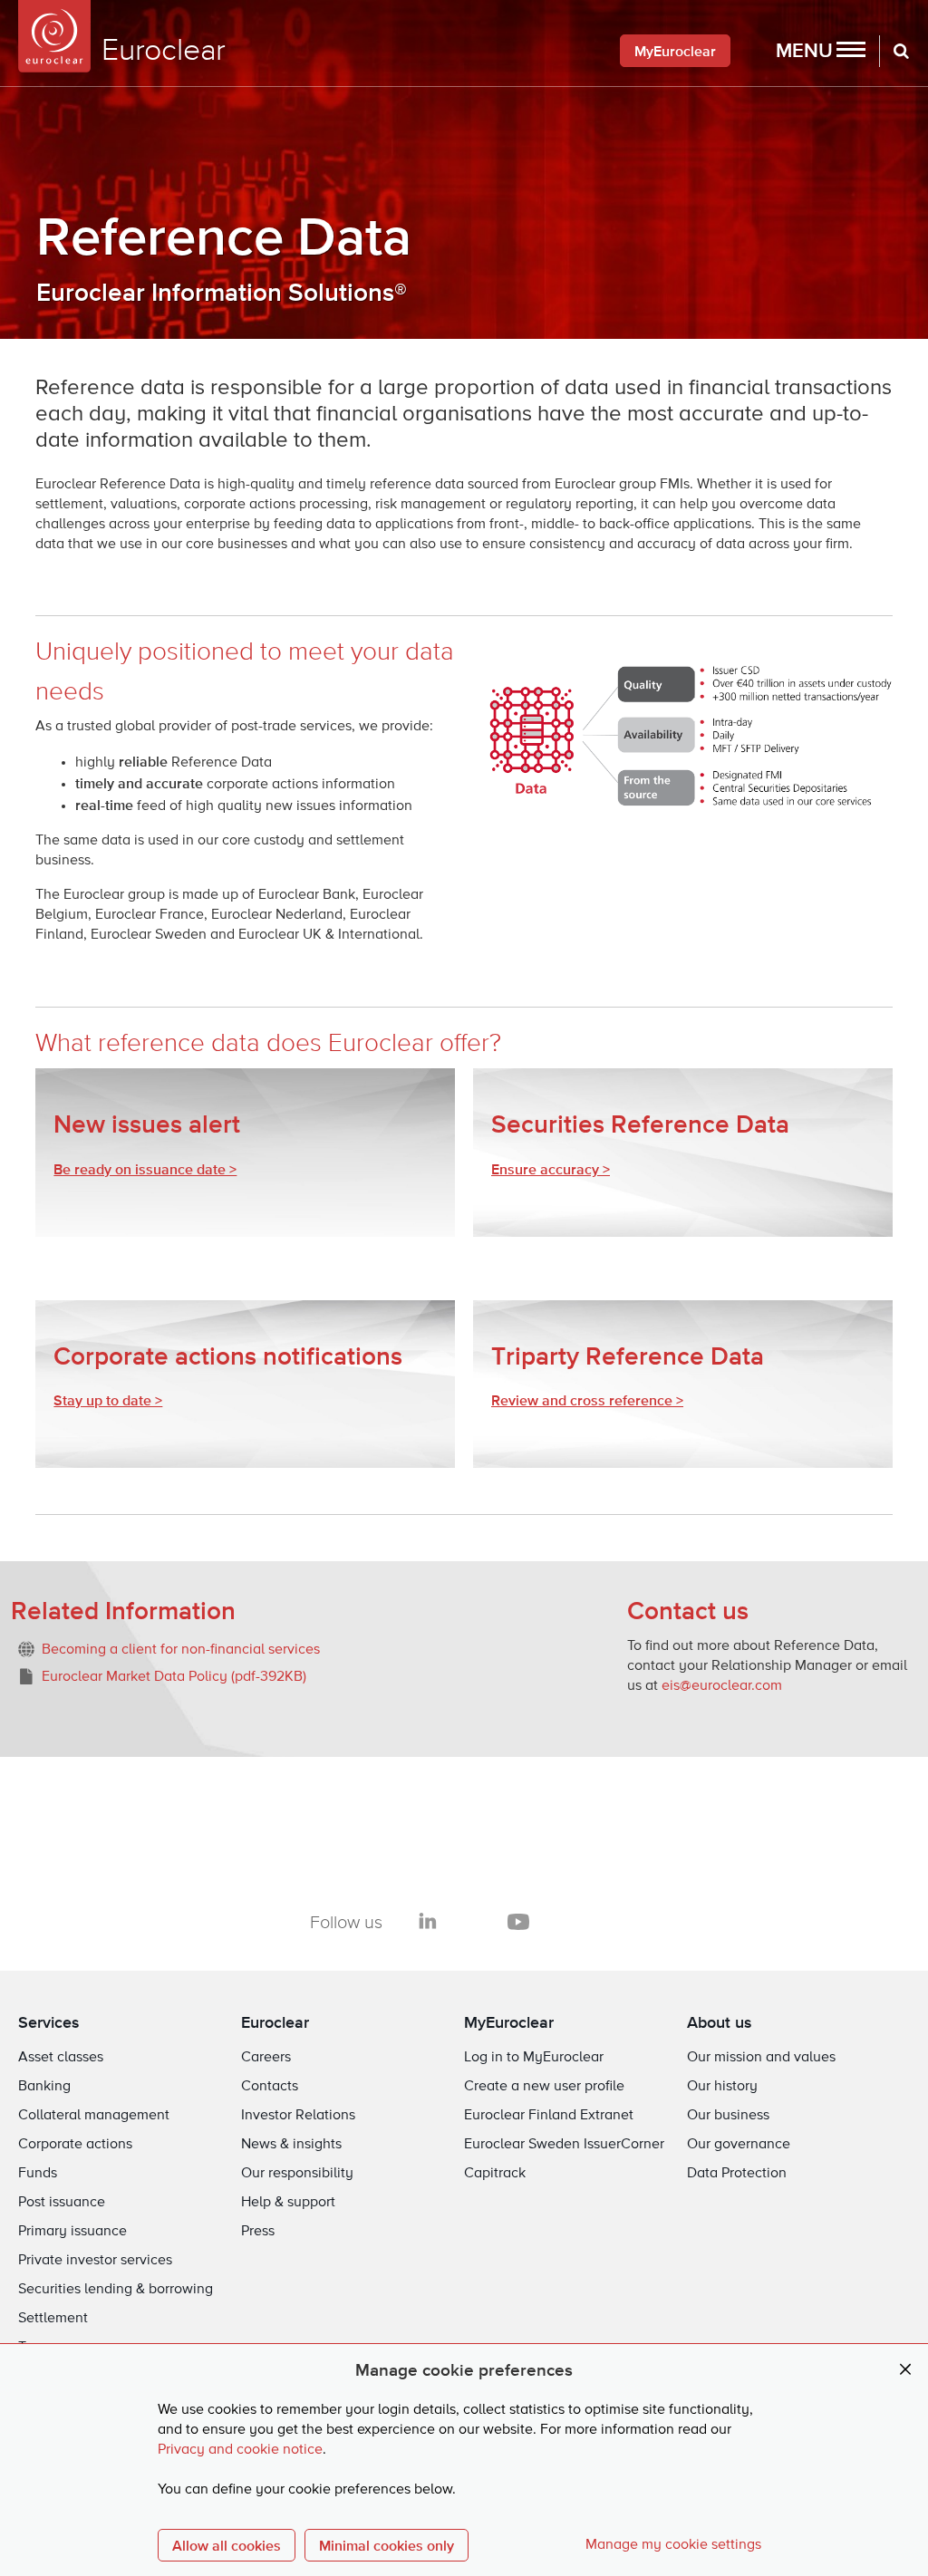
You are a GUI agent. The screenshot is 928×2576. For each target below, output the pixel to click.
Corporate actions (75, 2145)
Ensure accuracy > (551, 1169)
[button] (821, 51)
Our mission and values (761, 2058)
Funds (38, 2174)
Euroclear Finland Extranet (549, 2116)
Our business (728, 2116)
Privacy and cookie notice (240, 2450)
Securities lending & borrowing (116, 2290)
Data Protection (737, 2174)
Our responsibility (297, 2174)
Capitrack (495, 2174)
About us (720, 2022)
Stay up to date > (108, 1400)
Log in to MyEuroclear (534, 2058)
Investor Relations (298, 2116)
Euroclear (275, 2022)
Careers (266, 2058)
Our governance (739, 2145)
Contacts (270, 2087)
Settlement (53, 2319)
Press (258, 2232)
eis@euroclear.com (722, 1686)
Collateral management (94, 2116)
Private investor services (95, 2261)
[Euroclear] (54, 36)
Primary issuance (72, 2232)
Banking (44, 2087)
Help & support (288, 2203)
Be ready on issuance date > (145, 1169)
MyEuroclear (675, 51)
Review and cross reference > (587, 1400)
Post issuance (62, 2203)
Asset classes (61, 2058)
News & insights (291, 2145)
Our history (722, 2087)
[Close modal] (905, 2370)
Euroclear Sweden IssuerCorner (564, 2145)
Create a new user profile (544, 2087)
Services (49, 2022)
